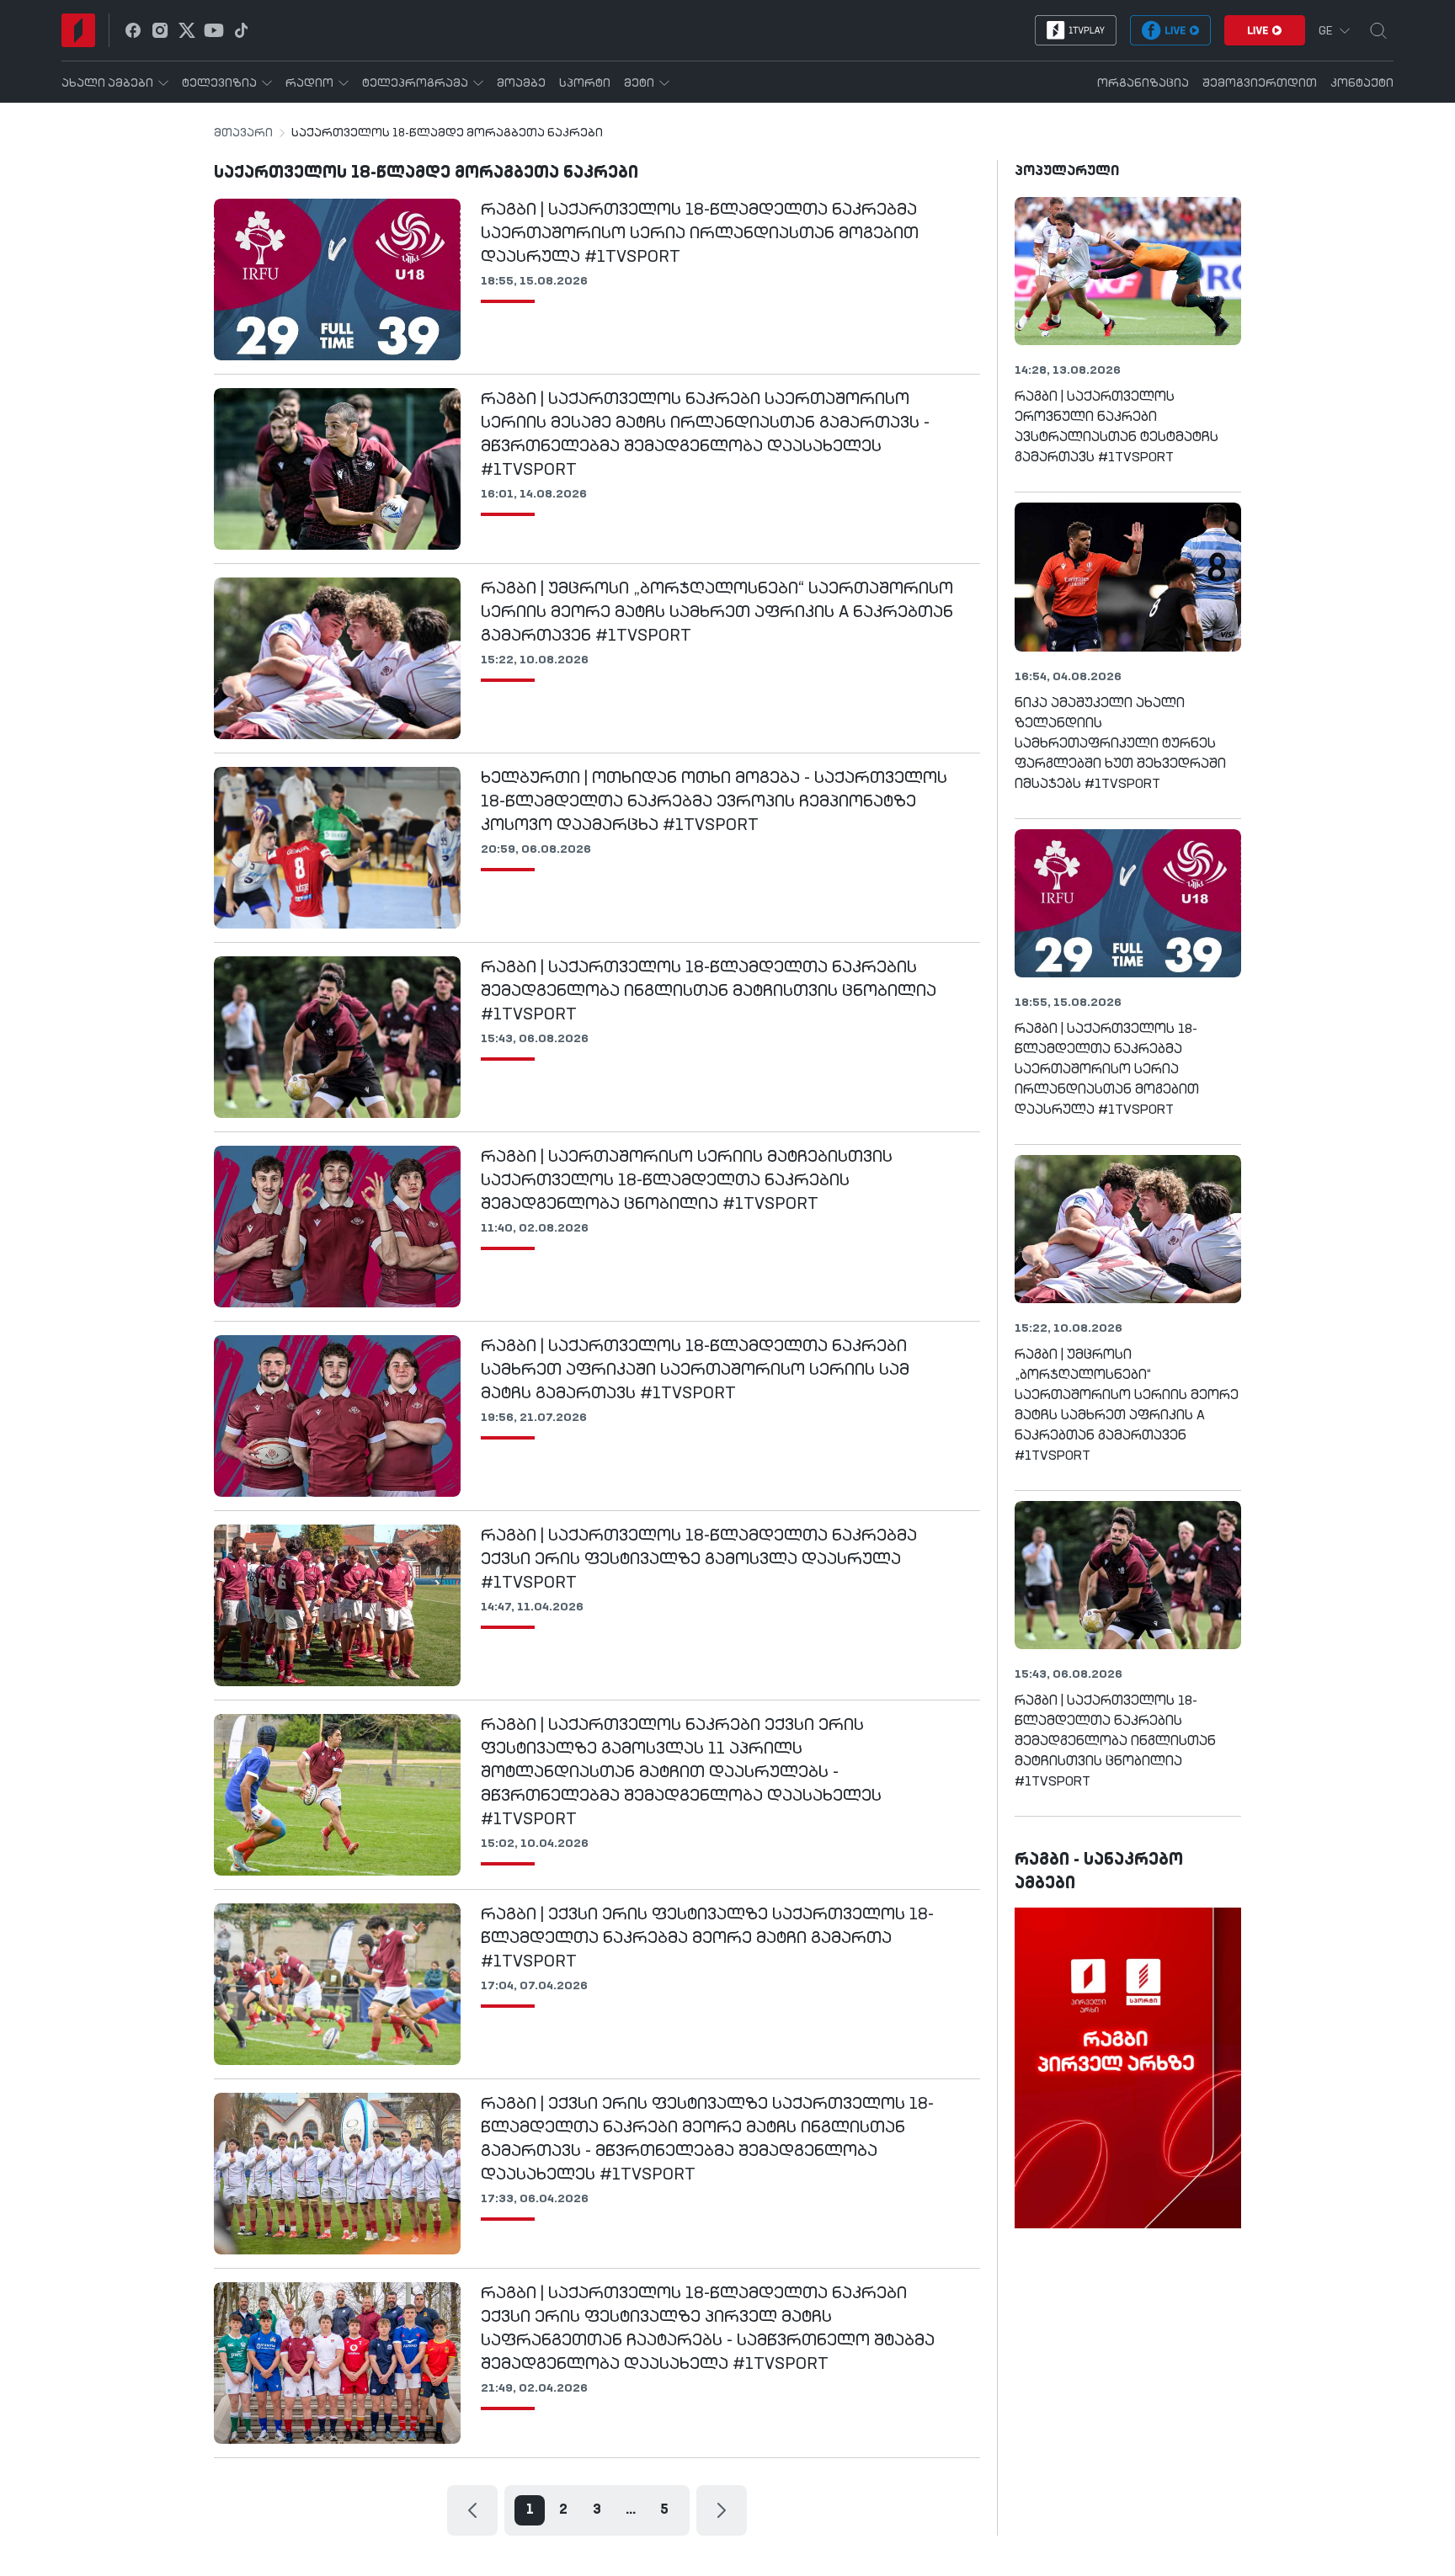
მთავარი (243, 133)
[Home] (78, 30)
